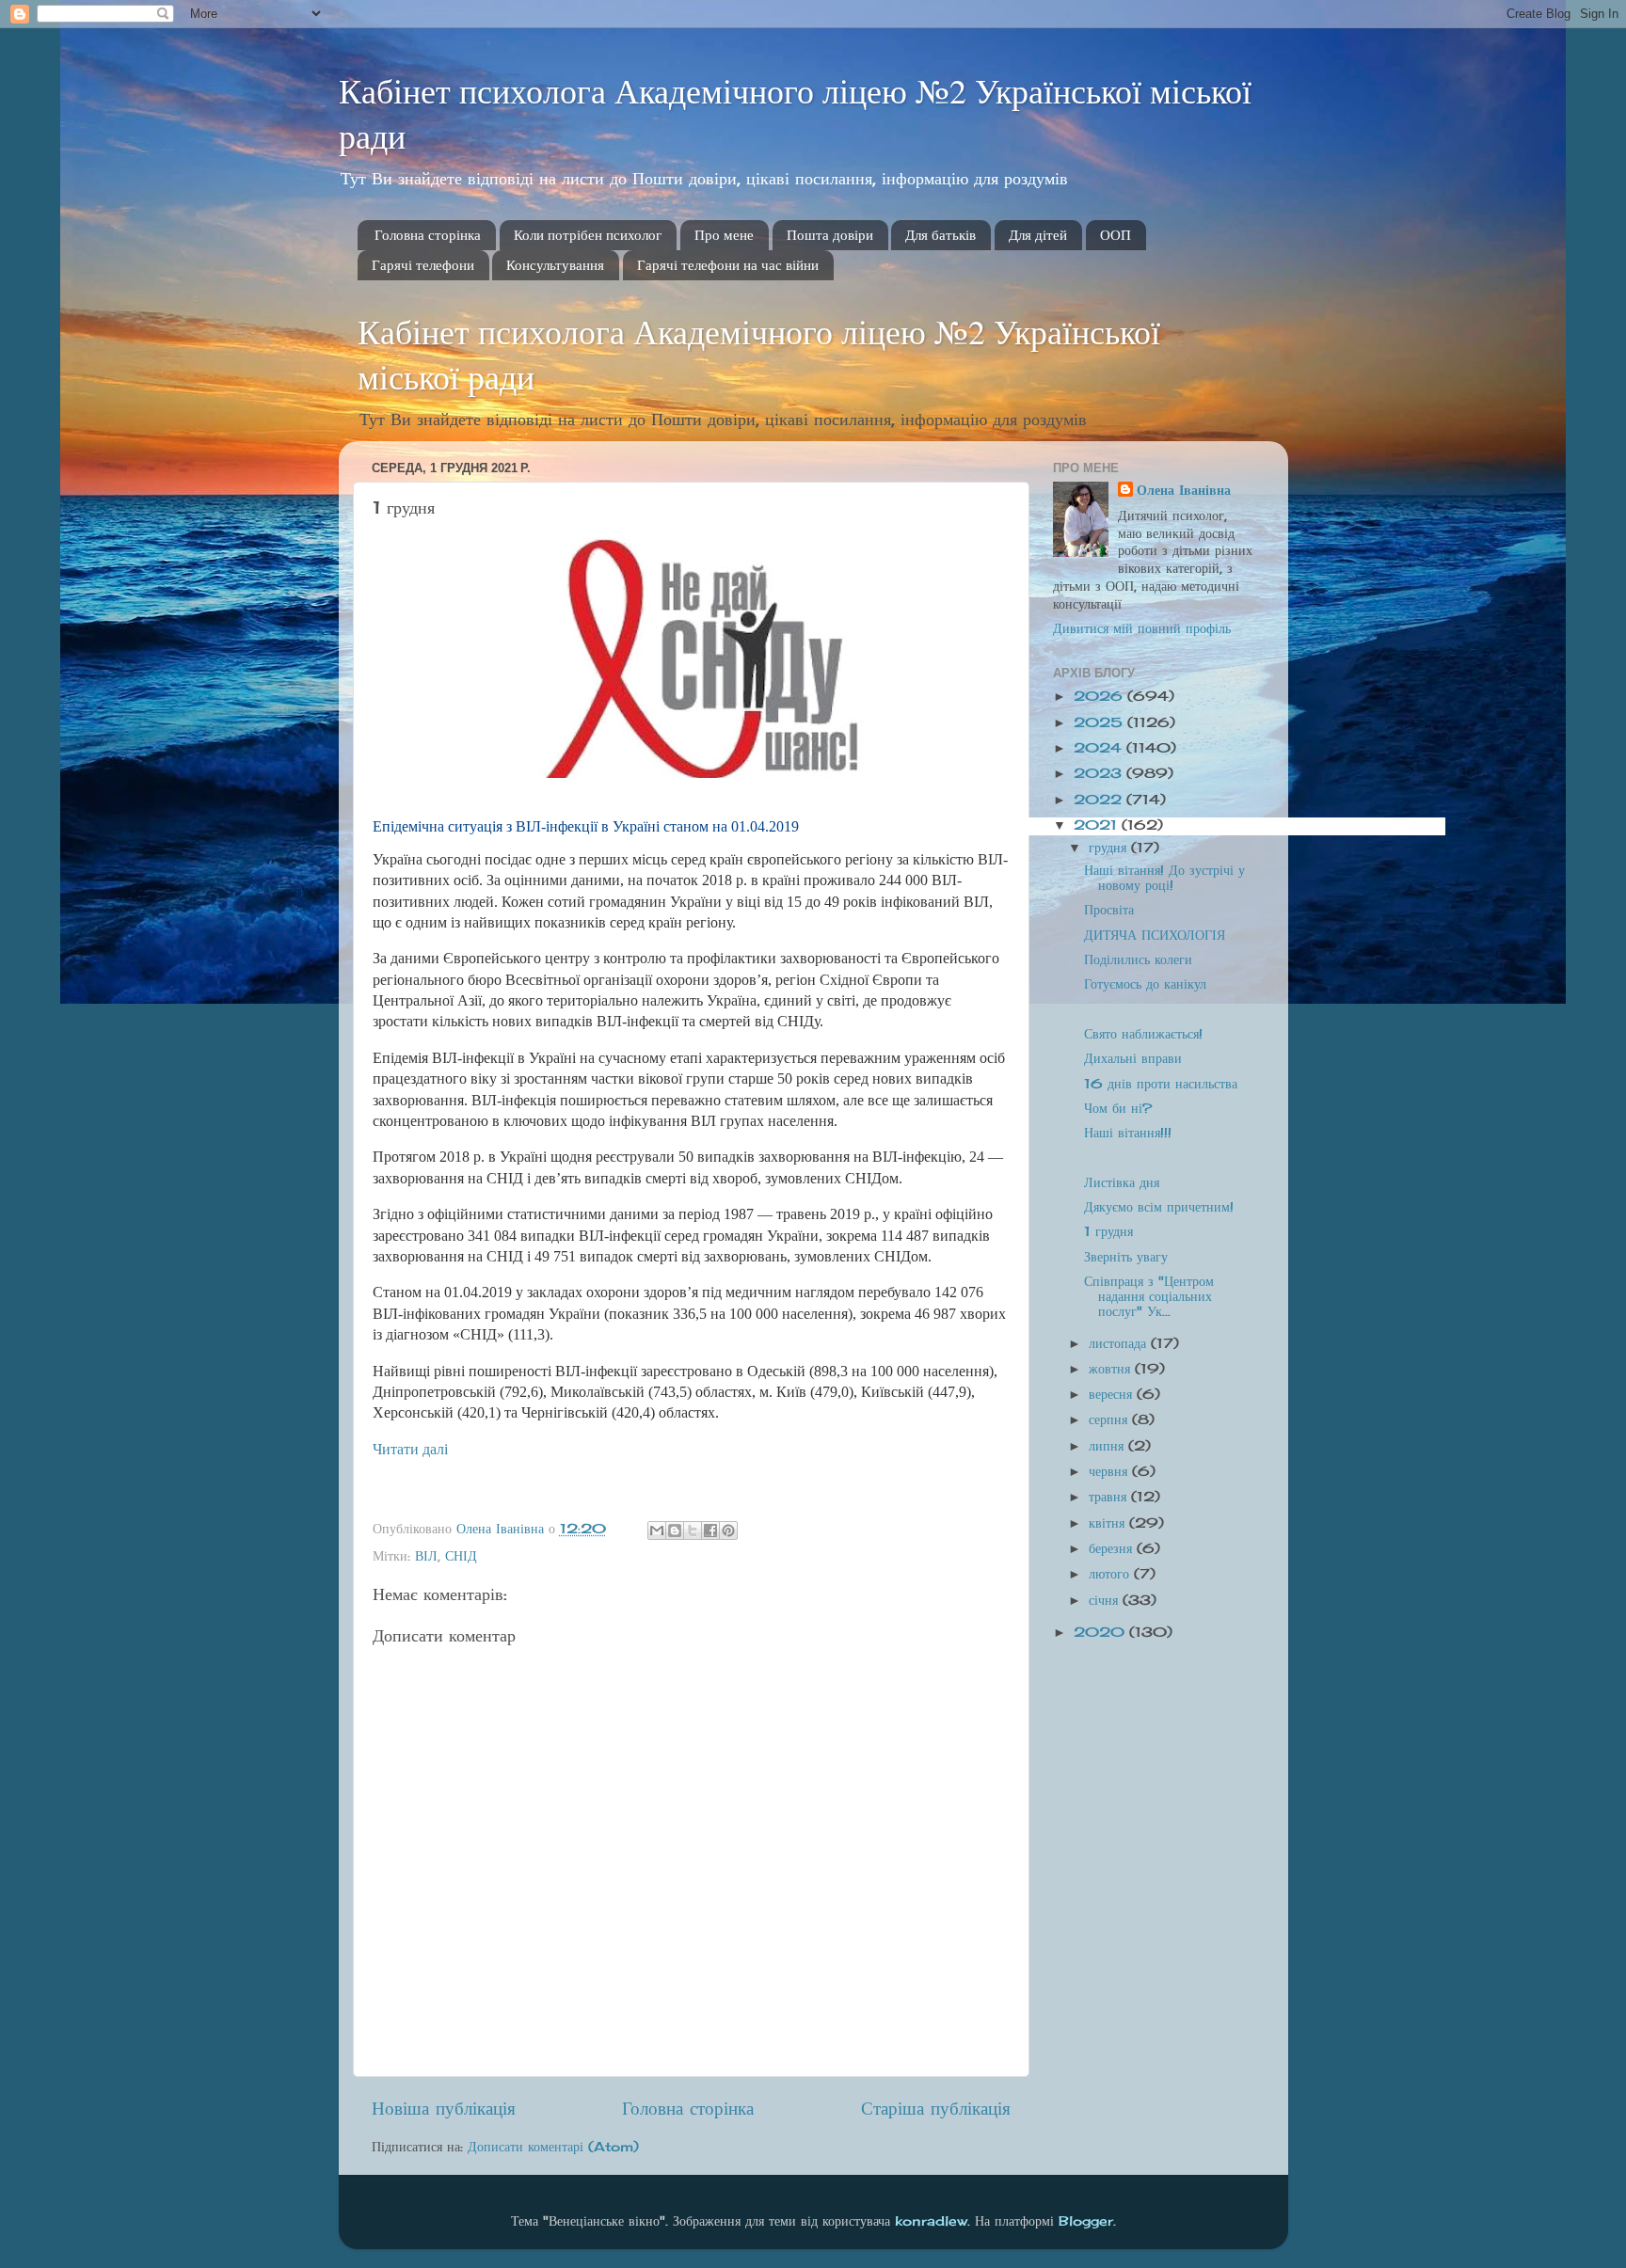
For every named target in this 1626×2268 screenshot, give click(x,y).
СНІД (461, 1556)
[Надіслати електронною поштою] (657, 1531)
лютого (1111, 1574)
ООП (1116, 235)
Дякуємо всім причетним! (1159, 1207)
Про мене (724, 235)
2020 (1101, 1632)
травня (1110, 1497)
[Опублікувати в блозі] (675, 1531)
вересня (1113, 1394)
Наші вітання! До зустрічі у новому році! (1164, 878)
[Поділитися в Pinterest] (728, 1531)
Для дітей (1038, 235)
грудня (1110, 848)
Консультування (555, 265)
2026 (1100, 696)
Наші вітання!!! (1128, 1133)
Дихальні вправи (1133, 1058)
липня (1108, 1446)
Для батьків (941, 235)
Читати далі (410, 1449)
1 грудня (1108, 1231)
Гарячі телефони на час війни (728, 265)
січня (1106, 1600)
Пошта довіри (830, 235)
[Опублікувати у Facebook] (710, 1531)
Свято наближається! (1143, 1034)
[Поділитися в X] (693, 1531)
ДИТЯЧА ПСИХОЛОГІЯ (1155, 935)
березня (1113, 1548)
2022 (1100, 800)
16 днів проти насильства (1161, 1084)
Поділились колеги (1138, 960)
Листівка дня (1122, 1182)
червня (1110, 1471)
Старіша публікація (936, 2108)
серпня (1110, 1419)
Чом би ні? (1118, 1108)
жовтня (1112, 1369)
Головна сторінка (428, 235)
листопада (1120, 1343)
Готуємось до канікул (1145, 984)
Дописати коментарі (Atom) (553, 2147)
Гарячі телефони (423, 265)
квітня (1109, 1523)
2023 (1100, 773)
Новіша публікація (444, 2108)
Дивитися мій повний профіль (1142, 628)
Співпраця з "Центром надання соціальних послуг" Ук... (1149, 1296)
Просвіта (1109, 910)
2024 (1100, 748)
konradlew (931, 2221)
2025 (1100, 722)
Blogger (1086, 2221)
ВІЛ (426, 1556)
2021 (1098, 825)
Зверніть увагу (1126, 1257)
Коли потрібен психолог (588, 235)
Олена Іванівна (1184, 490)
